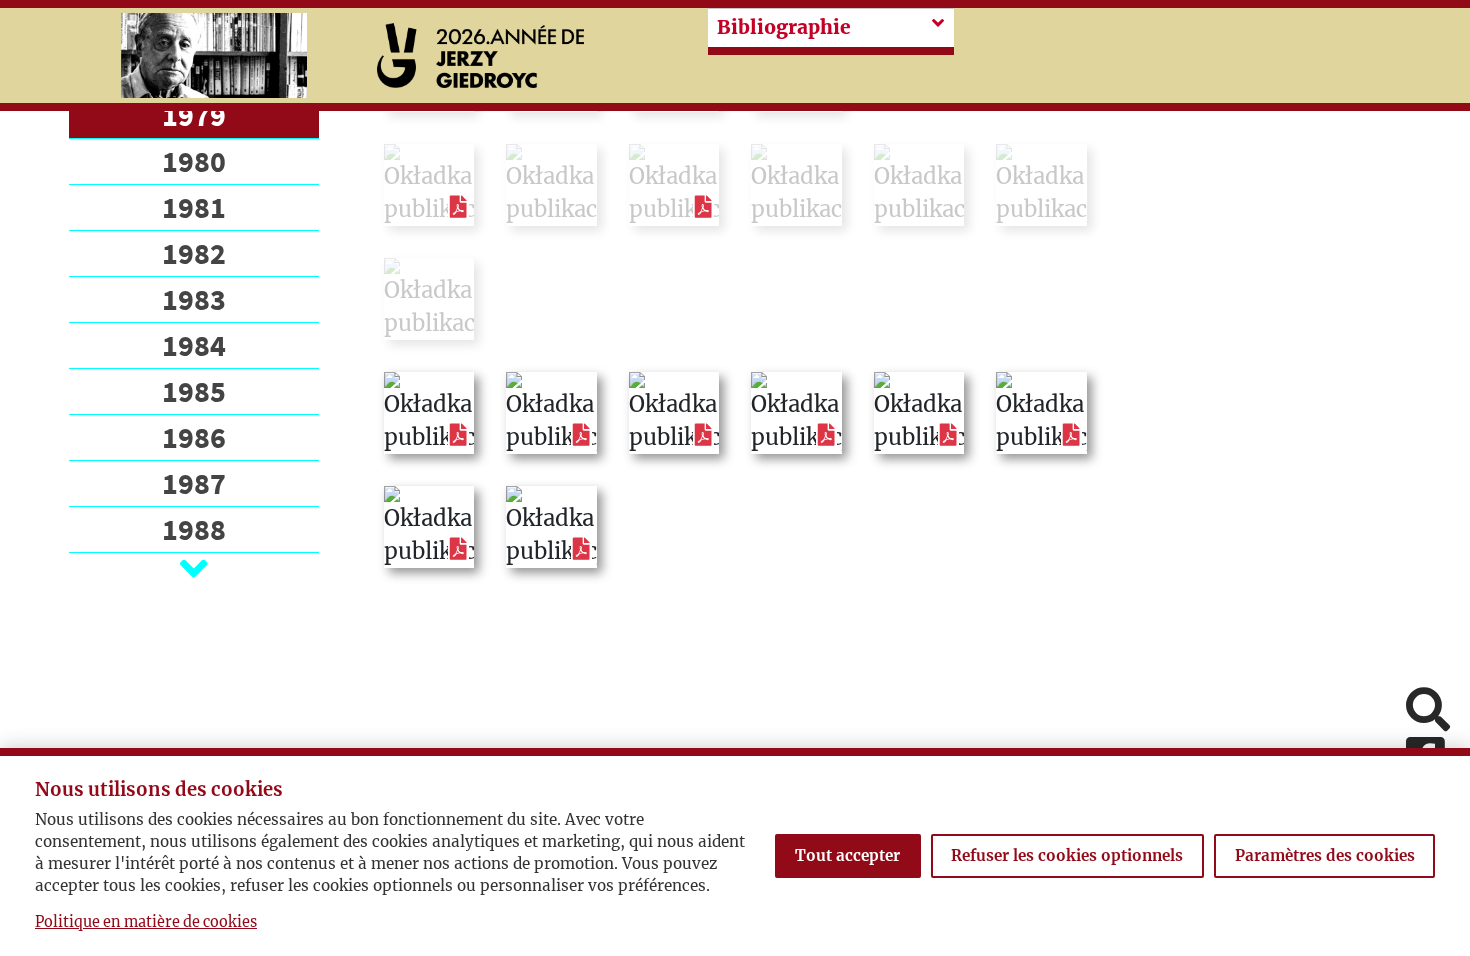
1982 (194, 253)
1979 (194, 115)
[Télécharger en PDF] (458, 207)
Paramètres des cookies (1325, 855)
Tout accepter (847, 855)
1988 (194, 529)
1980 (194, 161)
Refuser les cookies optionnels (1067, 855)
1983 (194, 299)
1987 (194, 483)
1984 (194, 345)
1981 (194, 207)
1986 (194, 437)
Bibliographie (784, 27)
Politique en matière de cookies (146, 922)
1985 (194, 391)
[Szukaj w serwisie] (1428, 711)
